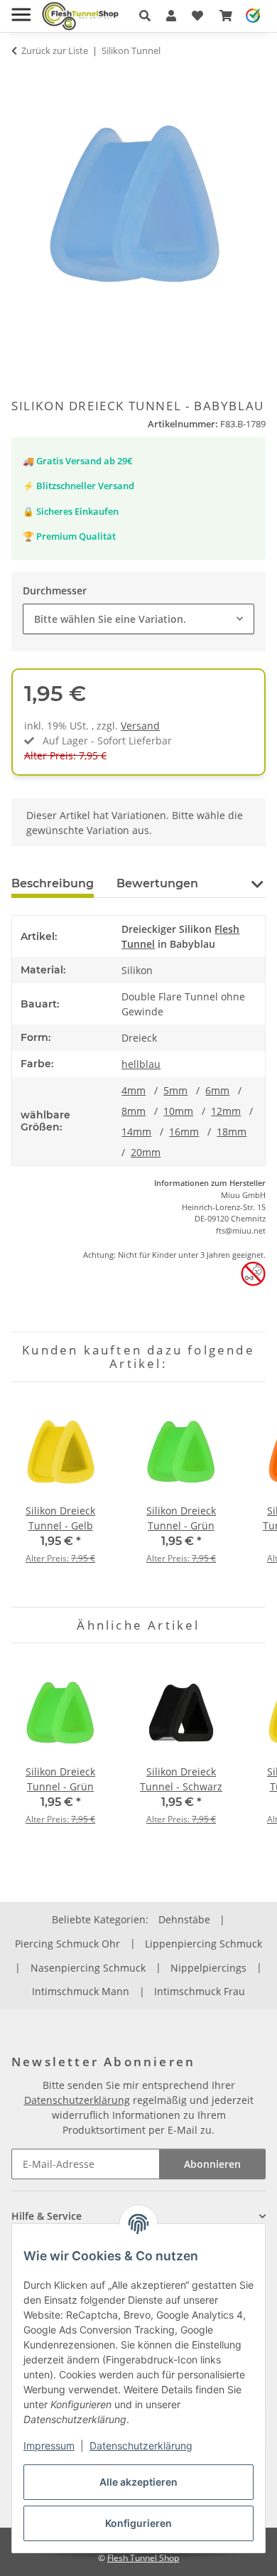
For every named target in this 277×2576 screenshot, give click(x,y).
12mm (226, 1111)
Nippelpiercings (208, 1968)
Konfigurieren (138, 2523)
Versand (140, 726)
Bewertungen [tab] (157, 883)
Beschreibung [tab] (53, 883)
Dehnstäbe (184, 1919)
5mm (175, 1090)
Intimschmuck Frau (200, 1991)
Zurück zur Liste (55, 50)
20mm (146, 1152)
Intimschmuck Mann (81, 1991)
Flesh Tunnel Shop (143, 2558)
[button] (145, 16)
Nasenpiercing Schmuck (88, 1968)
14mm (136, 1132)
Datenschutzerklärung (141, 2446)
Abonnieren (212, 2164)
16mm (184, 1132)
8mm (134, 1111)
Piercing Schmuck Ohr (67, 1944)
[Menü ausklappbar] (21, 9)
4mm (134, 1090)
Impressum (49, 2446)
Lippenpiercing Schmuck (203, 1944)
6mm (217, 1090)
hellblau (141, 1064)
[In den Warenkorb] (23, 78)
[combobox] (138, 619)
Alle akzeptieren (138, 2482)
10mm (178, 1111)
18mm (232, 1132)
